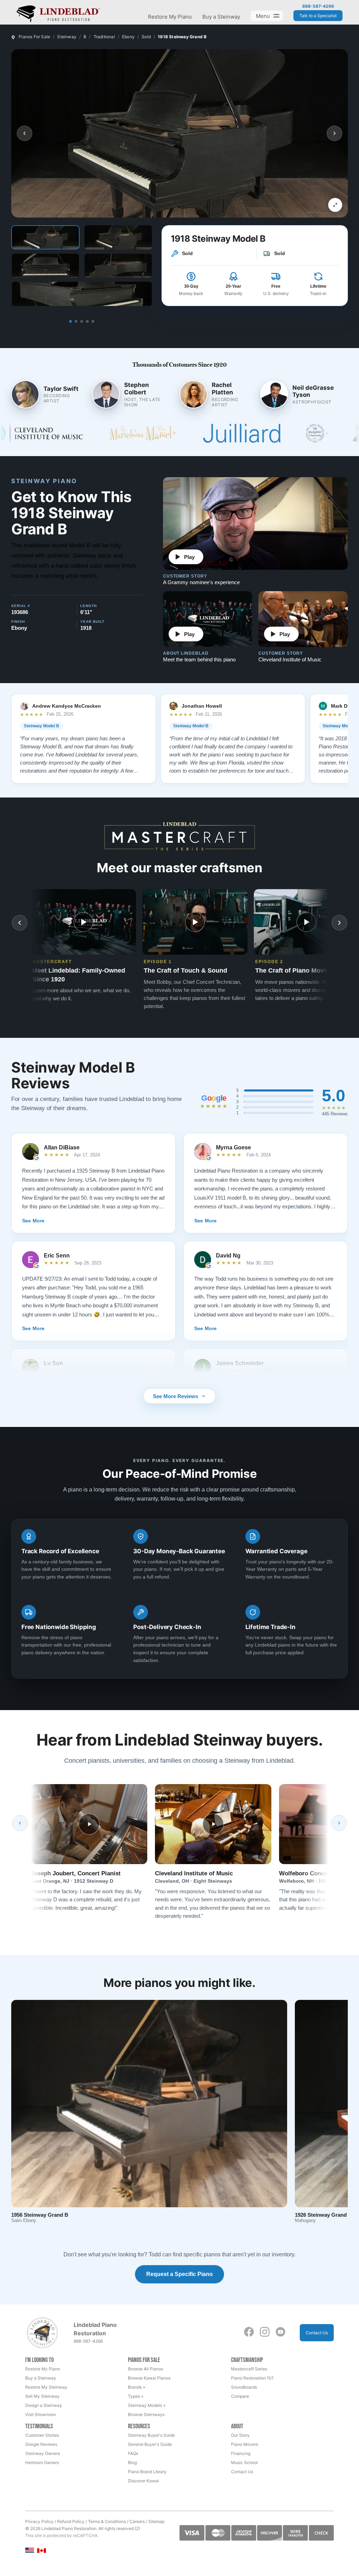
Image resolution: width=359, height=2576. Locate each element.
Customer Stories (42, 2435)
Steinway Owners (43, 2453)
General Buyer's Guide (150, 2444)
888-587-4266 (318, 6)
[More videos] (339, 923)
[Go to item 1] (70, 321)
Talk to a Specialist (318, 16)
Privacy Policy (39, 2521)
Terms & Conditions (107, 2521)
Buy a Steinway (221, 17)
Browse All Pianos (145, 2369)
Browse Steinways (146, 2414)
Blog (132, 2462)
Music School (244, 2462)
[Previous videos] (20, 923)
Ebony (128, 37)
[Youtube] (280, 2332)
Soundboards (244, 2387)
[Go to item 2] (76, 321)
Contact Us (317, 2333)
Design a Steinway (44, 2405)
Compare (240, 2396)
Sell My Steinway (42, 2396)
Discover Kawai (143, 2481)
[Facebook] (249, 2332)
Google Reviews (41, 2444)
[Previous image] (25, 133)
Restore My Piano (170, 17)
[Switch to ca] (42, 2551)
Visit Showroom (40, 2414)
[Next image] (334, 133)
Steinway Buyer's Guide (151, 2435)
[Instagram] (265, 2332)
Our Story (240, 2435)
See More (33, 1221)
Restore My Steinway (46, 2387)
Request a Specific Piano (179, 2274)
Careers (137, 2521)
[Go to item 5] (93, 321)
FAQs (133, 2453)
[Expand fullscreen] (335, 205)
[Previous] (20, 1823)
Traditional (104, 37)
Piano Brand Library (147, 2472)
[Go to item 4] (87, 321)
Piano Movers (245, 2444)
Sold (146, 37)
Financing (241, 2453)
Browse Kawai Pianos (149, 2378)
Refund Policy (71, 2521)
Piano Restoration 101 (252, 2378)
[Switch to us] (30, 2550)
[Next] (339, 1823)
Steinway (67, 37)
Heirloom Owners (42, 2462)
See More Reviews (175, 1396)
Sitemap (156, 2521)
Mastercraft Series (249, 2369)
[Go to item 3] (82, 321)
